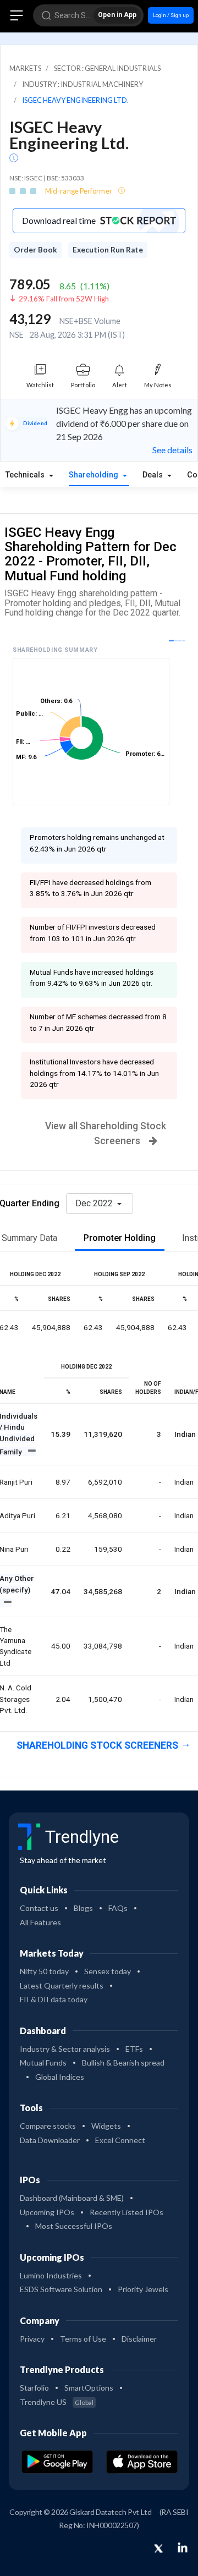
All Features (40, 1922)
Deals (154, 475)
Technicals (26, 475)
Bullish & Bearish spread (123, 2063)
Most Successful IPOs (74, 2226)
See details (172, 450)
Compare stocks (48, 2126)
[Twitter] (158, 2549)
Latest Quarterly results (62, 1985)
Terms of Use (83, 2339)
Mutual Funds (43, 2063)
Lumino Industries (51, 2275)
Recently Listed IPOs (127, 2212)
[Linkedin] (183, 2547)
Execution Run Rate (108, 250)
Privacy (32, 2339)
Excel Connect (120, 2140)
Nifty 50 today (44, 1971)
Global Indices (60, 2077)
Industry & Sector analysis (65, 2049)
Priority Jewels (143, 2289)
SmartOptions (89, 2388)
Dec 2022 (95, 1203)
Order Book (35, 250)
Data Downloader (50, 2140)
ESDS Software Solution (61, 2289)
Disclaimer (139, 2339)
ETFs (134, 2049)
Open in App (117, 15)
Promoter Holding (120, 1238)
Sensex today (108, 1971)
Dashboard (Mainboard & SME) (72, 2198)
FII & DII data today (54, 1999)
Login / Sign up (171, 15)
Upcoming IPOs (47, 2212)
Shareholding (95, 475)
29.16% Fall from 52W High (64, 299)
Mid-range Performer (79, 191)
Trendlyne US (57, 2402)
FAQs (118, 1908)
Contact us (39, 1908)
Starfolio (34, 2388)
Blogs (83, 1908)
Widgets (106, 2126)
